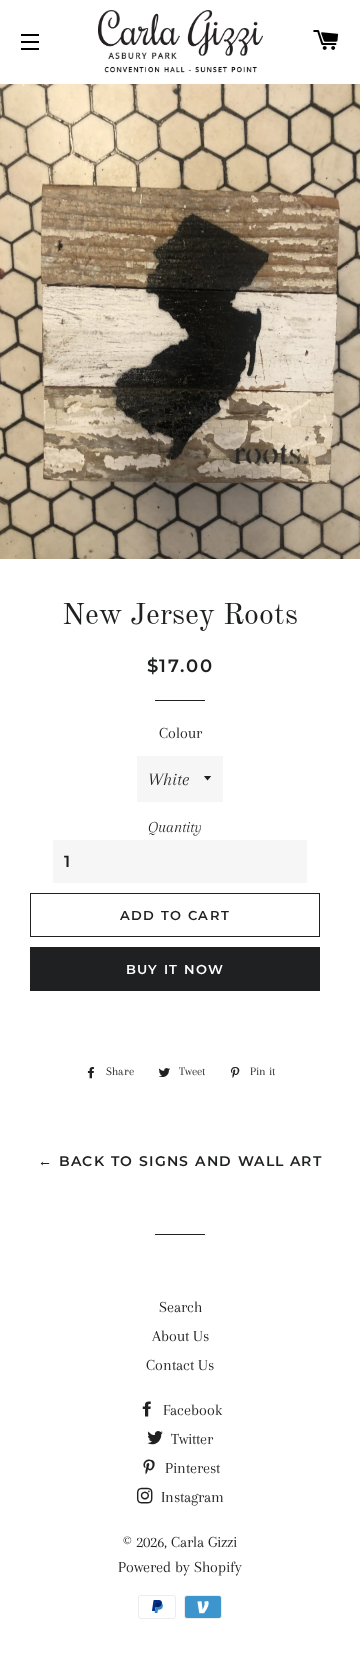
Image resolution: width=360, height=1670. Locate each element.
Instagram (190, 1497)
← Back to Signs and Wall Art (180, 1161)
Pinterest (190, 1468)
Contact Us (180, 1365)
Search (180, 1307)
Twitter (190, 1439)
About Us (180, 1336)
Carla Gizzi (204, 1542)
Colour (180, 733)
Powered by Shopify (180, 1567)
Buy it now (175, 969)
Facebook (190, 1410)
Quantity (175, 827)
